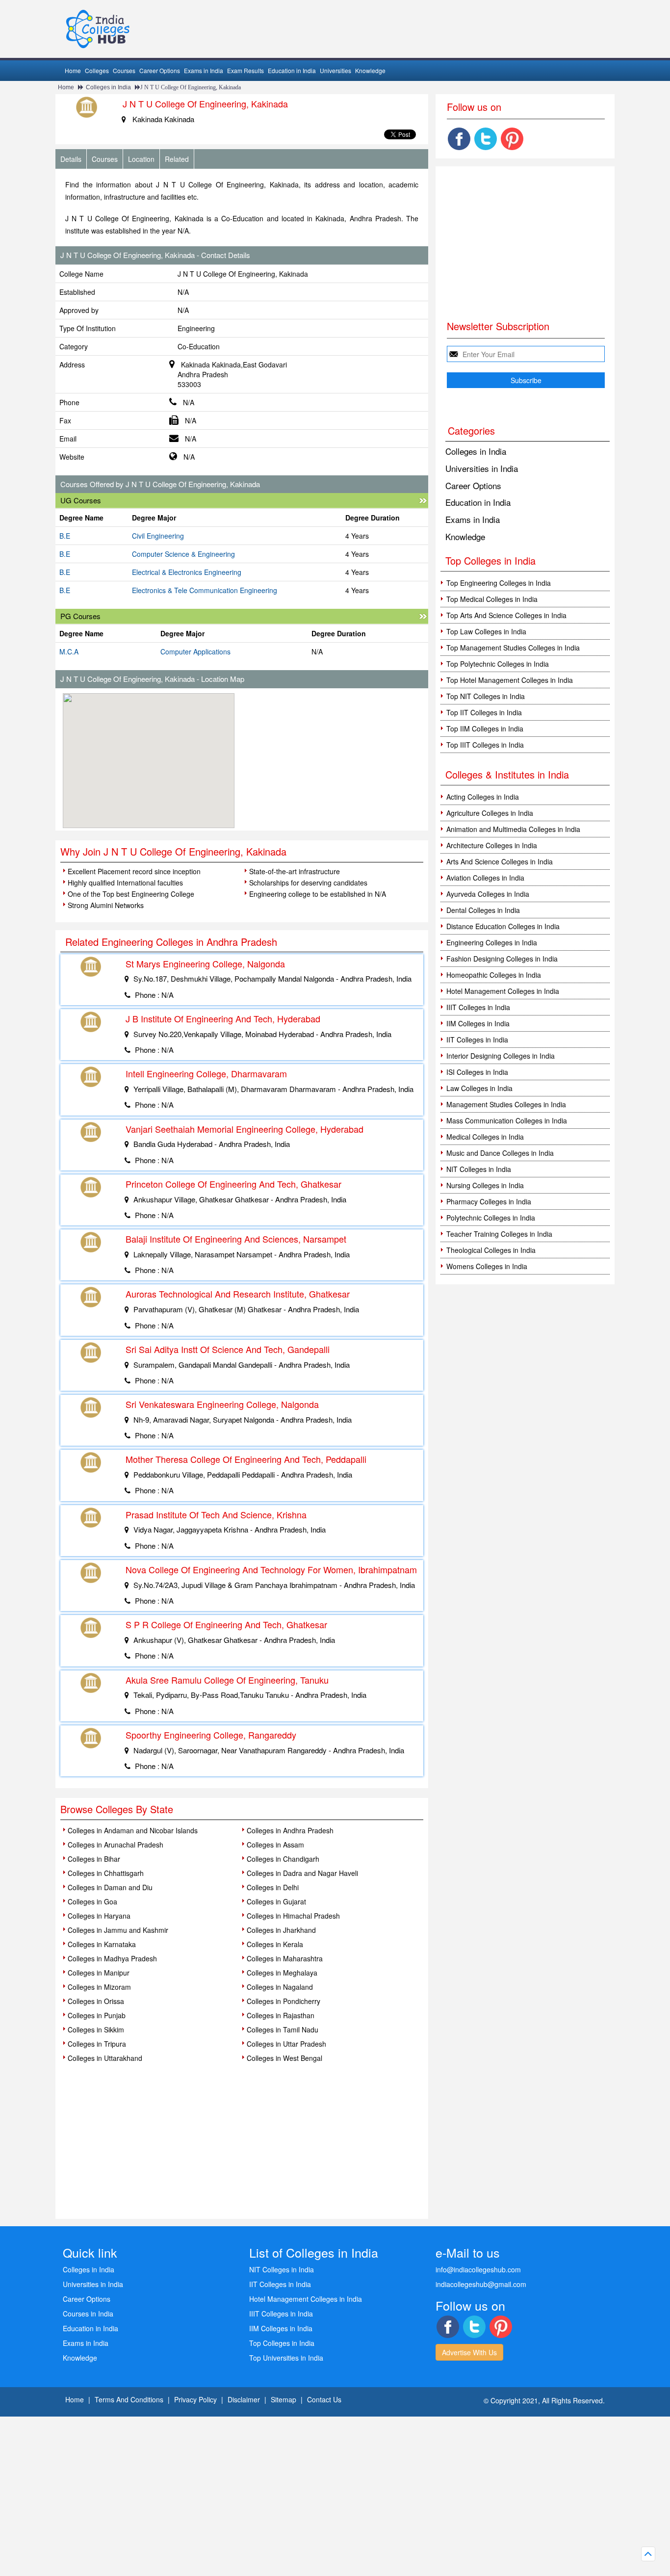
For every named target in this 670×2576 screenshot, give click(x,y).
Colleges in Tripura (97, 2044)
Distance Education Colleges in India (503, 926)
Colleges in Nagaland (280, 1987)
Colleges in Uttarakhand (105, 2058)
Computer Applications (195, 651)
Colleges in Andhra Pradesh (290, 1830)
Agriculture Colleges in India (490, 813)
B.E (65, 536)
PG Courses (80, 616)
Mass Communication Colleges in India (507, 1120)
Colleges (97, 70)
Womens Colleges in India (487, 1266)
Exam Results (245, 70)
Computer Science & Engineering (183, 554)
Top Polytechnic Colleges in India (498, 664)
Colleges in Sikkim (96, 2030)
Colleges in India (108, 87)
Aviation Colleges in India (485, 878)
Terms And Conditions (129, 2399)
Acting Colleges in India (483, 797)
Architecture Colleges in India (492, 845)
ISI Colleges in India (477, 1072)
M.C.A (69, 651)
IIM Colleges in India (478, 1023)
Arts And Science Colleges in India (500, 861)
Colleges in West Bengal (284, 2058)
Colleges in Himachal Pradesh (293, 1916)
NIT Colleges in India (479, 1169)
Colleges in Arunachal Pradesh (116, 1845)
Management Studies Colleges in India (506, 1104)
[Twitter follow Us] (486, 139)
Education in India (292, 70)
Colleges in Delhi (273, 1887)
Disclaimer (244, 2399)
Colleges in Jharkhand (281, 1930)
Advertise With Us (469, 2352)
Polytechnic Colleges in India (491, 1218)
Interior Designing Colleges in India (501, 1056)
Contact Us (324, 2399)
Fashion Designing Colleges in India (502, 959)
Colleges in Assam (275, 1845)
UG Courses (81, 500)
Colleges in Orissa (96, 2001)
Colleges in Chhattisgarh (106, 1873)
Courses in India (88, 2314)
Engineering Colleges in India (492, 942)
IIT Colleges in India (477, 1040)
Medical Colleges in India (485, 1137)
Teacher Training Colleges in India (499, 1234)
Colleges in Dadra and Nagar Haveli (302, 1873)
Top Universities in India (286, 2358)
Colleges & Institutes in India (507, 774)
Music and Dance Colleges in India (500, 1153)
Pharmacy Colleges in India (489, 1201)
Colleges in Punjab (97, 2015)
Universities (335, 70)
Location (141, 159)
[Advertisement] (335, 762)
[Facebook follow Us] (459, 139)
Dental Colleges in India (483, 910)
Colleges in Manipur (99, 1973)
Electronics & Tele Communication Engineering (205, 590)
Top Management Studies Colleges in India (513, 648)
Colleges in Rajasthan (281, 2015)
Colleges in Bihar (94, 1859)
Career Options (160, 70)
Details (71, 159)
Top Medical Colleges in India (492, 599)
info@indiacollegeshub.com (478, 2269)
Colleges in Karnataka (102, 1944)
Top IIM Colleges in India (485, 729)
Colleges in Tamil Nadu (283, 2030)
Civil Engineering (158, 536)
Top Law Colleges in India (486, 631)
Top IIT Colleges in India (484, 712)
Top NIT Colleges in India (486, 696)
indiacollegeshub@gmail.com (481, 2284)
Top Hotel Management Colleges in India (510, 680)
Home (73, 70)
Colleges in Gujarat (276, 1901)
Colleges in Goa (92, 1901)
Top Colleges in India (282, 2343)
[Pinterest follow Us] (512, 139)
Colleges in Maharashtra (285, 1958)
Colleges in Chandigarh (283, 1859)
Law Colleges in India (479, 1088)
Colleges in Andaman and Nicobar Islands (133, 1830)
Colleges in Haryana (99, 1916)
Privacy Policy (195, 2399)
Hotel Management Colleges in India (503, 991)
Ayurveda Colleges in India (488, 894)
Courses (124, 70)
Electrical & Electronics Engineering (187, 572)
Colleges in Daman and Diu (110, 1887)
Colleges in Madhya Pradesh (112, 1958)
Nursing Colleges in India (485, 1185)
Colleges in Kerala (275, 1944)
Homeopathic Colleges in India (494, 975)
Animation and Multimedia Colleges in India (513, 829)
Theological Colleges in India (491, 1250)
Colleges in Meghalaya (282, 1973)
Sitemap (283, 2399)
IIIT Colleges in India (478, 1007)
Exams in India (204, 70)
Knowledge (370, 70)
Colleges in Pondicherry (283, 2001)
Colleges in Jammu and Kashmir (118, 1930)
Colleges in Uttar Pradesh (286, 2044)
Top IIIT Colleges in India (485, 745)
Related (177, 159)
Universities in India (482, 468)
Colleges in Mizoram (99, 1987)
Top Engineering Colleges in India (499, 583)
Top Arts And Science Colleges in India (506, 615)
